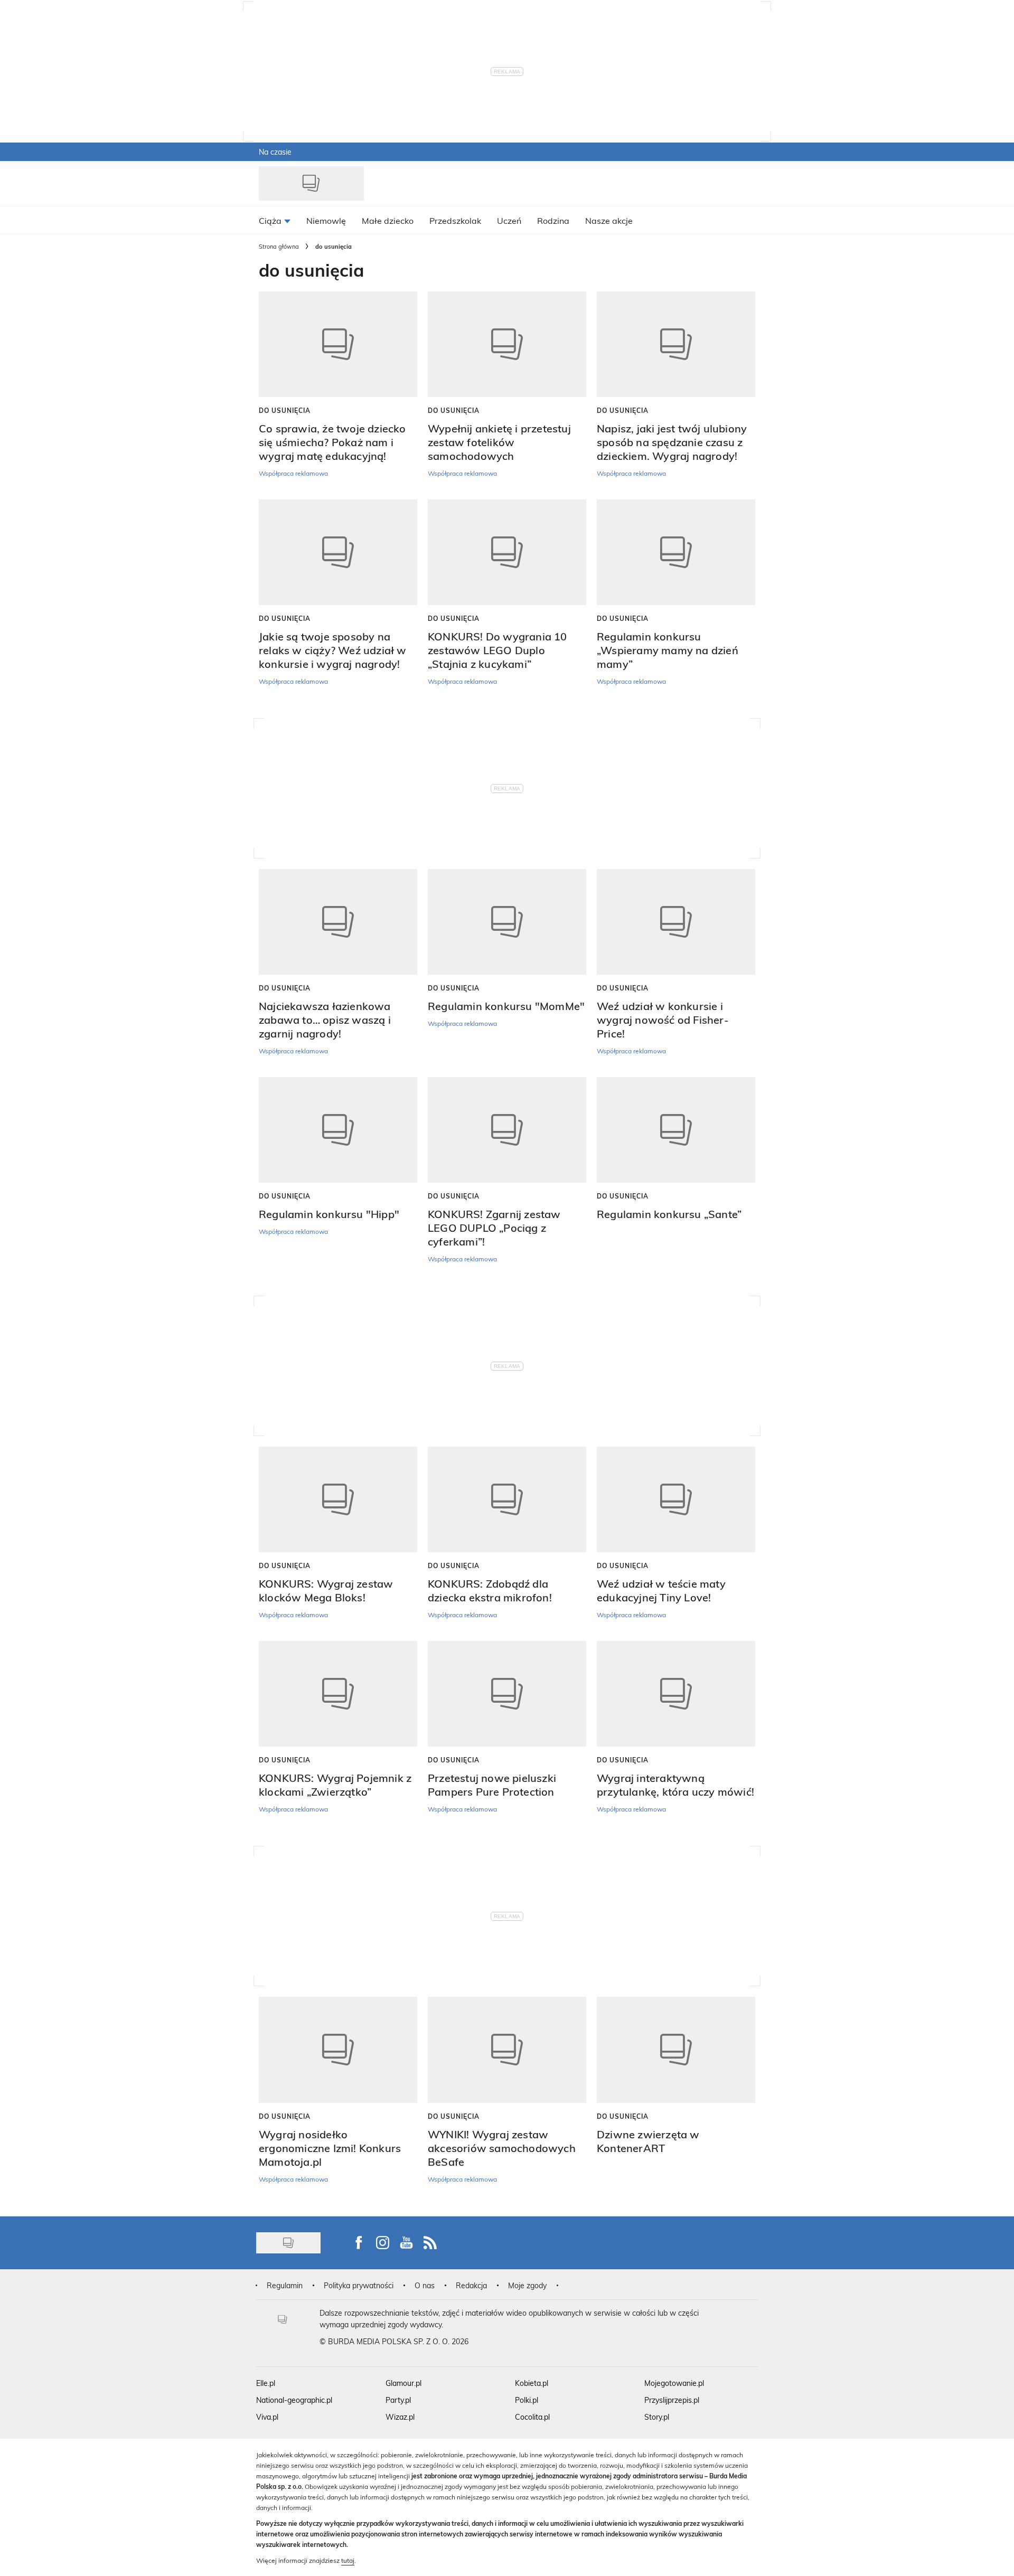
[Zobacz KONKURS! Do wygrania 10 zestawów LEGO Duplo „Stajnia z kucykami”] (507, 552)
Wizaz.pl (400, 2417)
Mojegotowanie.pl (674, 2383)
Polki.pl (527, 2400)
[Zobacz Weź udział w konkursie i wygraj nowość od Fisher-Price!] (676, 922)
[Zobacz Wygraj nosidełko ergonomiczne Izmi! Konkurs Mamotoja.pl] (338, 2050)
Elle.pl (266, 2383)
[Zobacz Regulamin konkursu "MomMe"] (507, 922)
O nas (425, 2285)
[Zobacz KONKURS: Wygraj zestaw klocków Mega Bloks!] (338, 1499)
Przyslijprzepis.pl (672, 2400)
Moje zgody (527, 2285)
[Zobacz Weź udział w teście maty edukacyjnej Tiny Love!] (676, 1499)
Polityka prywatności (359, 2285)
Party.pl (398, 2400)
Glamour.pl (403, 2383)
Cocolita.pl (532, 2417)
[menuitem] (275, 220)
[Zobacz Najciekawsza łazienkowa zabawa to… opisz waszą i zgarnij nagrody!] (338, 922)
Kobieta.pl (532, 2383)
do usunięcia (285, 410)
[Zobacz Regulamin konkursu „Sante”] (676, 1130)
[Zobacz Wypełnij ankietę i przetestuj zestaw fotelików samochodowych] (507, 344)
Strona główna (279, 246)
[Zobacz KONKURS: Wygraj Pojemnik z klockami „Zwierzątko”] (338, 1694)
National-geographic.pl (294, 2400)
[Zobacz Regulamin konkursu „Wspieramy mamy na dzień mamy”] (676, 552)
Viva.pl (267, 2417)
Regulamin (285, 2285)
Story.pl (657, 2417)
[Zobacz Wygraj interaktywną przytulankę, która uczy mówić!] (676, 1694)
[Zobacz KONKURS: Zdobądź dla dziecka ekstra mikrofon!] (507, 1499)
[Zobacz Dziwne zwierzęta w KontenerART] (676, 2050)
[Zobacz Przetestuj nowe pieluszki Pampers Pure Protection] (507, 1694)
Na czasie (275, 152)
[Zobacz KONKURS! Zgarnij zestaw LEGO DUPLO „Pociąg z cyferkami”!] (507, 1130)
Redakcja (471, 2285)
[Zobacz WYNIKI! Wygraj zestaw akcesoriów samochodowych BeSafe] (507, 2050)
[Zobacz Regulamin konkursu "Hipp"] (338, 1130)
